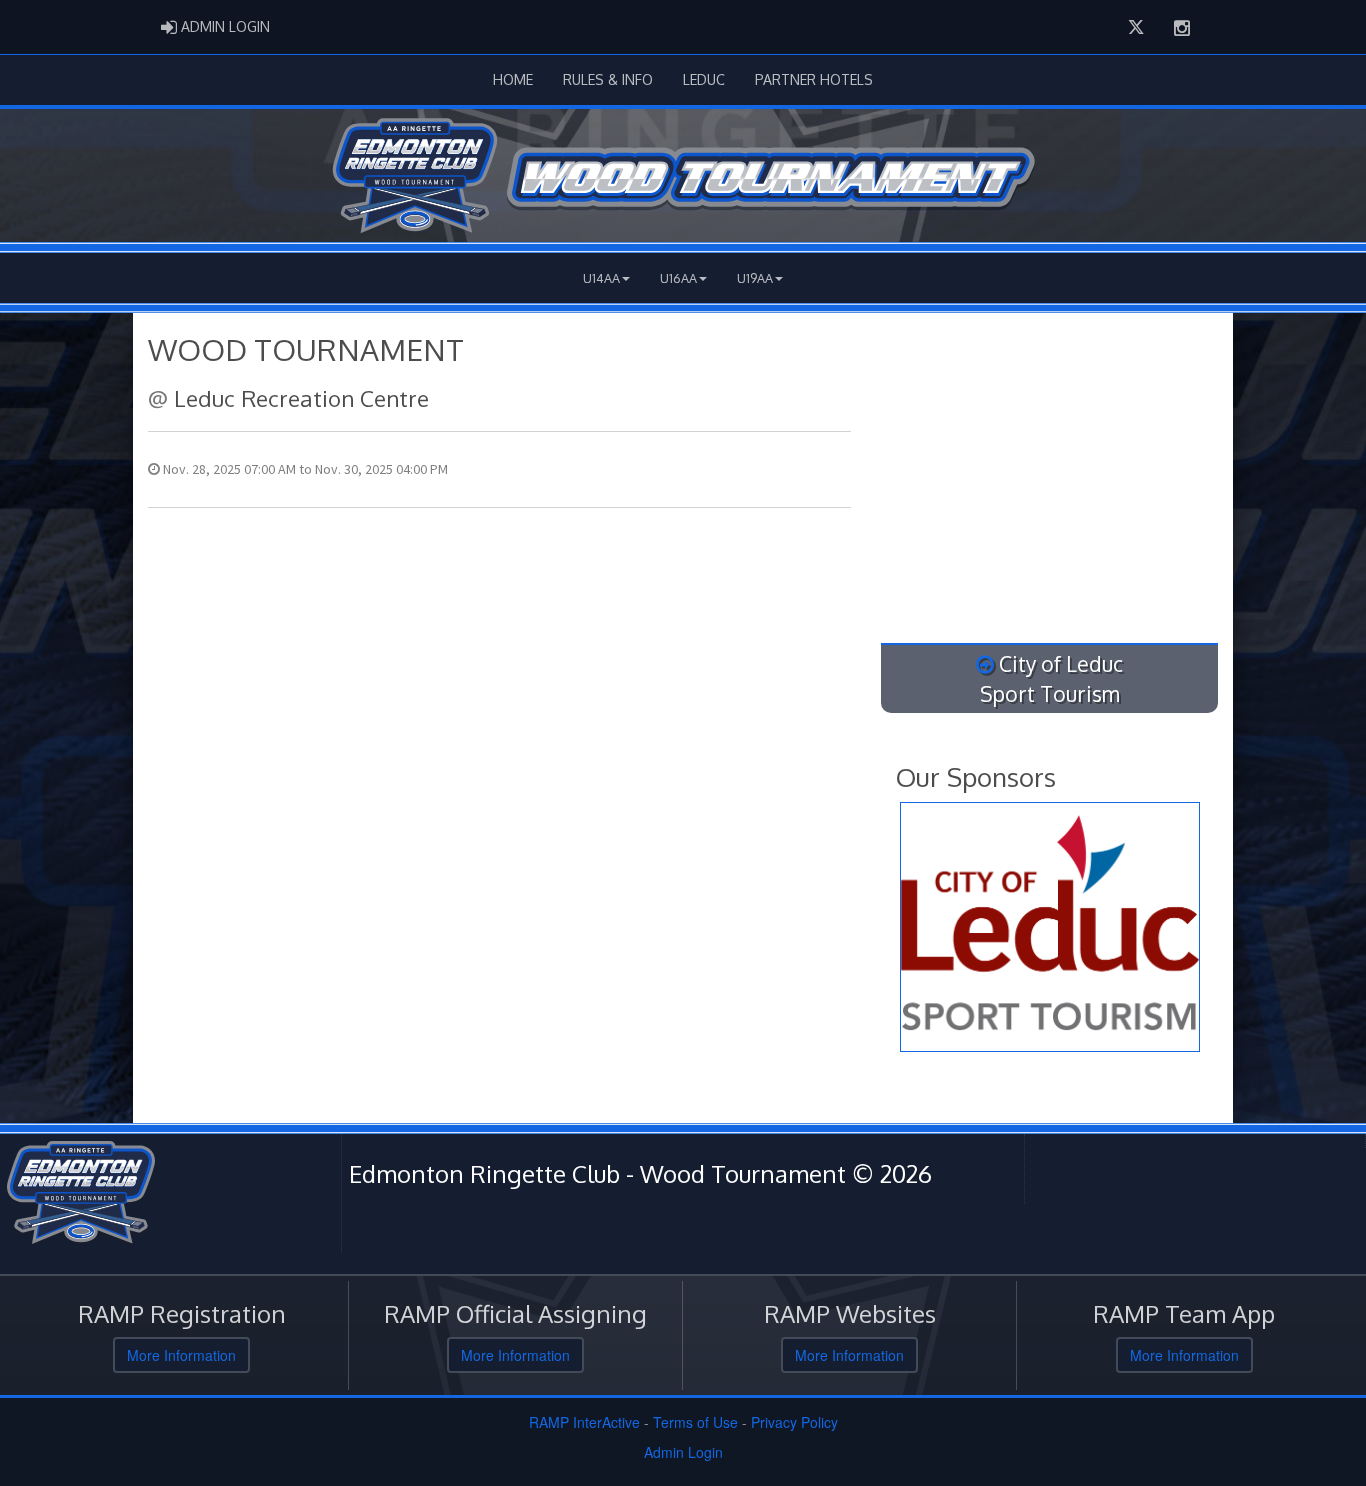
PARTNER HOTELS (814, 79)
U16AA (678, 278)
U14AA (601, 278)
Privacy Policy (794, 1422)
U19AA (755, 278)
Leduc (704, 79)
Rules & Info (608, 79)
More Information (181, 1355)
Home (513, 79)
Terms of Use (695, 1422)
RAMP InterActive (584, 1422)
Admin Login (683, 1452)
